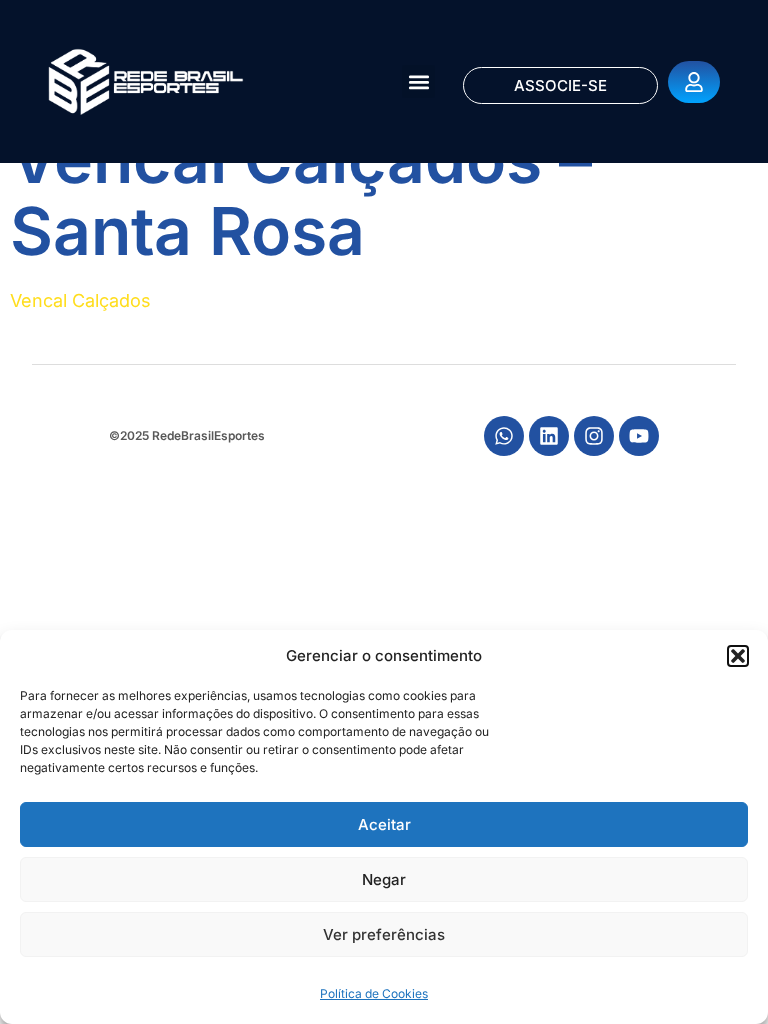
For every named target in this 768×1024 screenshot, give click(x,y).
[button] (738, 656)
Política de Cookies (374, 993)
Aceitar (384, 824)
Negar (384, 879)
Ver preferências (384, 934)
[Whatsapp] (504, 436)
